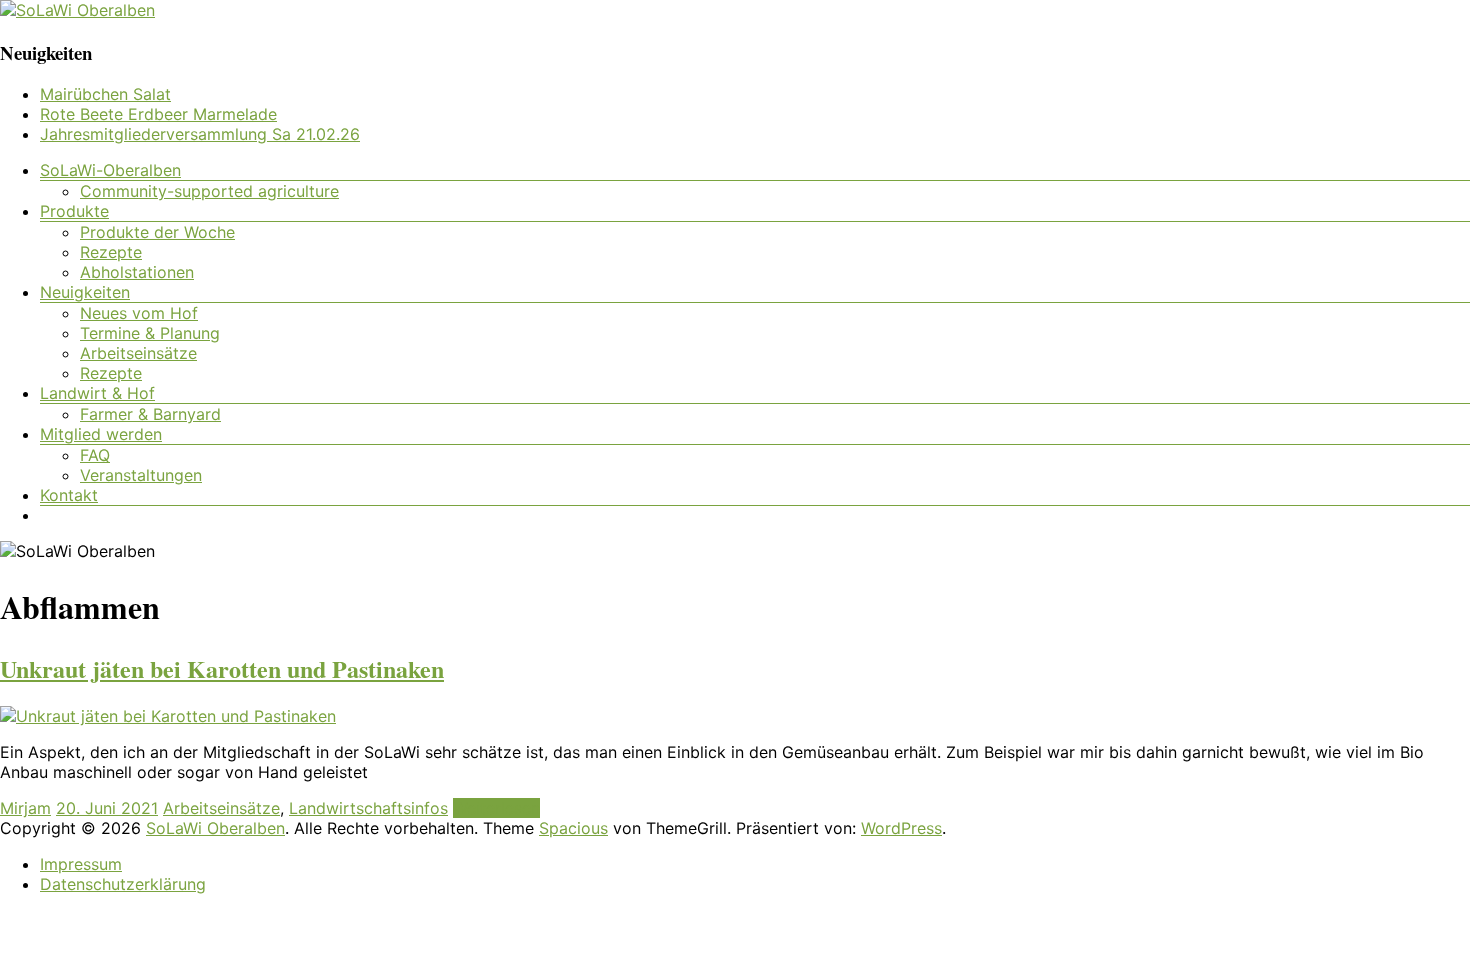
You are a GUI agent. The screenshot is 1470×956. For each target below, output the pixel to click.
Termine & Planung (150, 333)
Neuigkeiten (85, 292)
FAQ (95, 455)
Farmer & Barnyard (150, 414)
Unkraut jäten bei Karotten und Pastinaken (222, 668)
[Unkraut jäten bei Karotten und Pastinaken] (168, 716)
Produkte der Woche (157, 232)
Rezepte (111, 252)
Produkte (74, 211)
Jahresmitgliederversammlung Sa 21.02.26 (200, 134)
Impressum (81, 864)
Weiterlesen (496, 808)
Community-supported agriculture (209, 191)
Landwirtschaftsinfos (368, 808)
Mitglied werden (101, 434)
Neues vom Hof (139, 313)
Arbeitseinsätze (138, 353)
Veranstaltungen (141, 475)
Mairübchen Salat (105, 94)
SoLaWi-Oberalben (110, 170)
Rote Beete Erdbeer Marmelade (158, 114)
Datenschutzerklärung (123, 884)
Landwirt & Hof (97, 393)
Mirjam (25, 808)
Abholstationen (137, 272)
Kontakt (69, 495)
